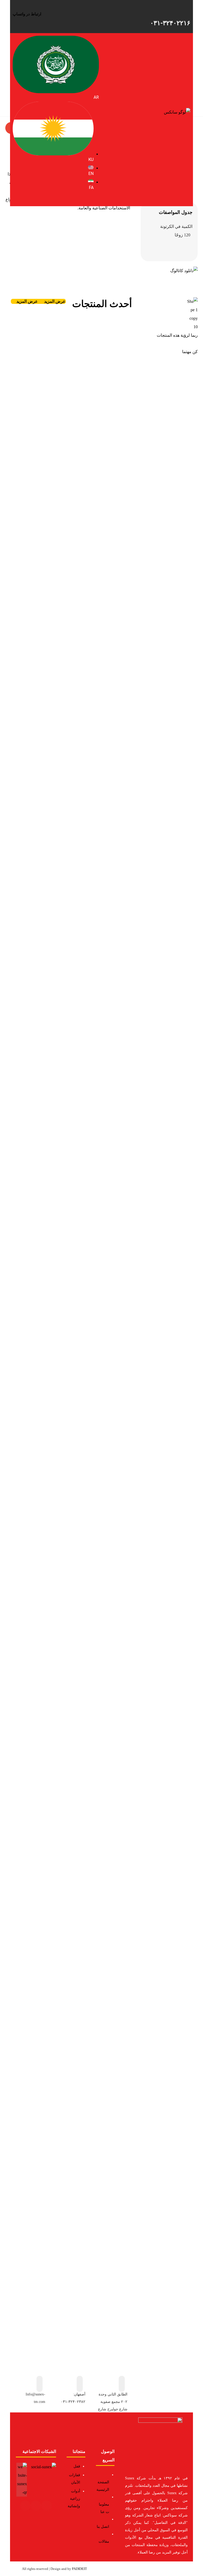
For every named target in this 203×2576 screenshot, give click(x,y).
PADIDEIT (79, 2569)
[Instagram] (47, 2506)
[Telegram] (36, 2506)
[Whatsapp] (25, 2506)
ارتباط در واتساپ (27, 14)
